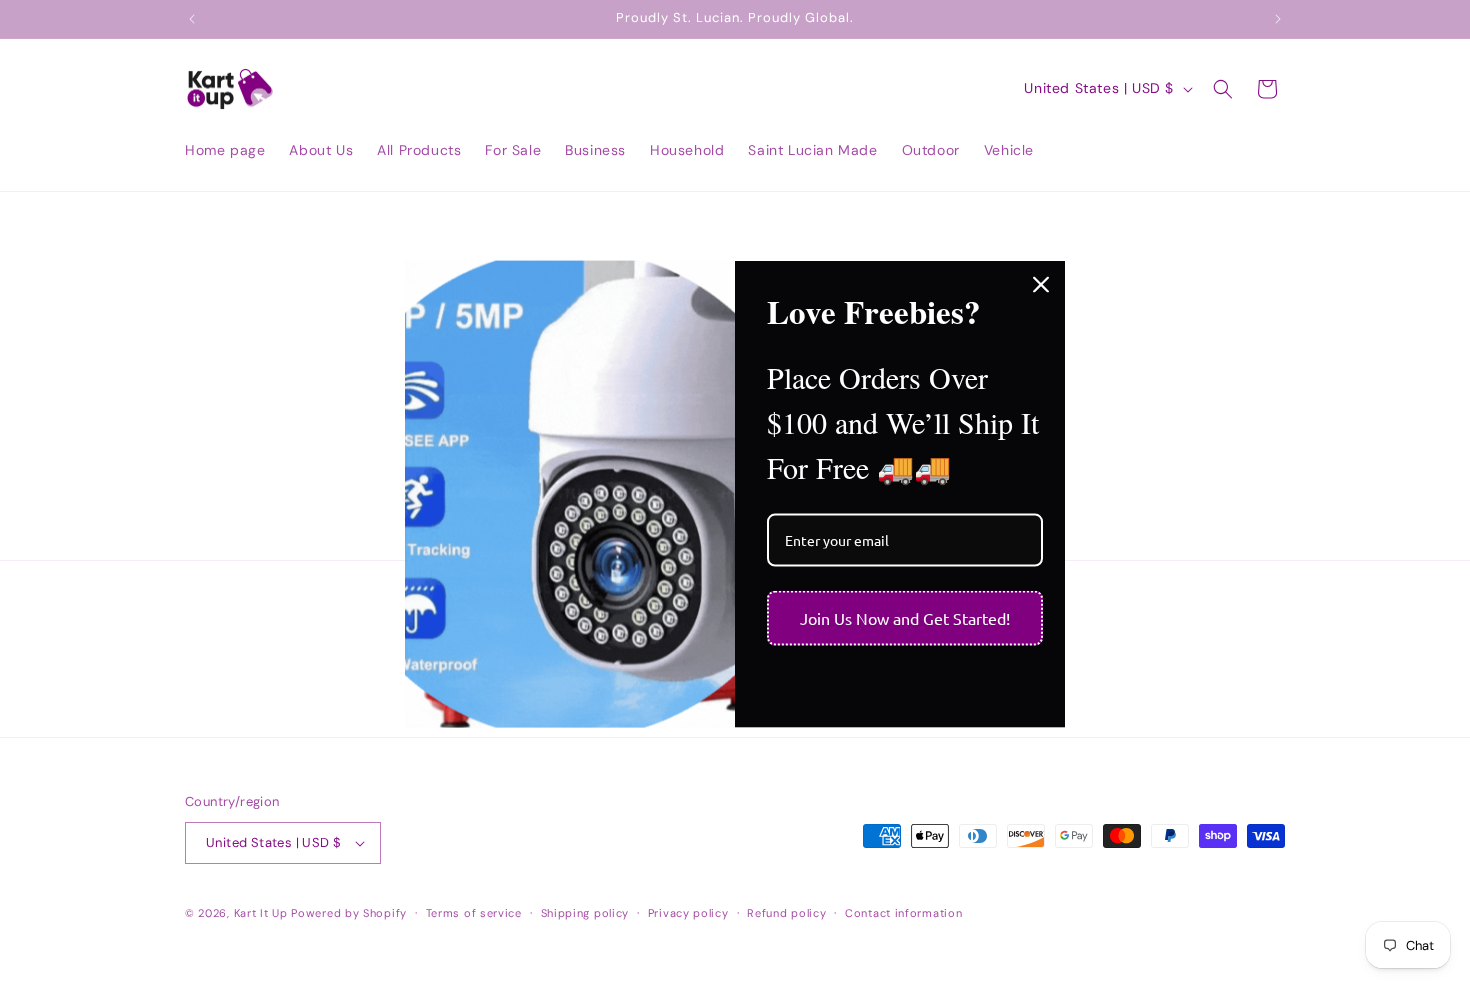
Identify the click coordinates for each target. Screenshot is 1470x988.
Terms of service (474, 913)
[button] (1223, 89)
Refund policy (786, 913)
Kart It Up (263, 913)
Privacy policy (688, 913)
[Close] (1041, 285)
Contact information (903, 913)
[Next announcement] (1278, 19)
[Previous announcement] (192, 19)
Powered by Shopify (349, 913)
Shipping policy (585, 913)
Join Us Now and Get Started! (905, 617)
